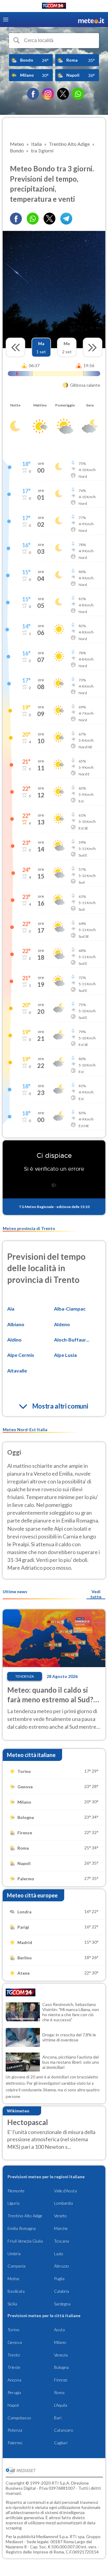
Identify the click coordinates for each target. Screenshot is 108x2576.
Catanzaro (64, 2430)
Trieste (14, 2367)
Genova (15, 2342)
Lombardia (63, 2203)
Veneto (60, 2216)
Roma (59, 2392)
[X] (63, 94)
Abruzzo (61, 2266)
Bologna (61, 2367)
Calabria (61, 2291)
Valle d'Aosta (65, 2191)
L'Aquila (61, 2405)
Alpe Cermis (21, 1355)
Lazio (59, 2254)
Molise (13, 2279)
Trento (14, 2355)
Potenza (15, 2430)
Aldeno (62, 1324)
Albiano (16, 1324)
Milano (60, 2342)
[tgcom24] (54, 7)
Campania (16, 2266)
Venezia (61, 2355)
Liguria (13, 2203)
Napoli (13, 2405)
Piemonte (16, 2191)
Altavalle (17, 1371)
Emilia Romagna (22, 2228)
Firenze (61, 2380)
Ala (11, 1309)
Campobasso (19, 2418)
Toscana (61, 2241)
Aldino (14, 1340)
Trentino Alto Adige (25, 2216)
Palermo (15, 2443)
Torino (13, 2330)
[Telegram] (66, 219)
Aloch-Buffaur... (72, 1340)
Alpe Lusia (65, 1355)
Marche (61, 2228)
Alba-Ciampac (70, 1309)
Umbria (14, 2254)
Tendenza (25, 1676)
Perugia (14, 2392)
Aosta (59, 2330)
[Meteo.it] (91, 20)
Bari (58, 2418)
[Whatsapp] (33, 219)
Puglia (59, 2279)
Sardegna (62, 2304)
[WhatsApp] (78, 94)
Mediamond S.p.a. (52, 2536)
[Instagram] (48, 94)
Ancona (14, 2380)
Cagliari (61, 2443)
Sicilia (12, 2304)
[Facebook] (33, 94)
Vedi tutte (96, 1594)
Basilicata (16, 2291)
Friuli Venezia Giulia (25, 2241)
